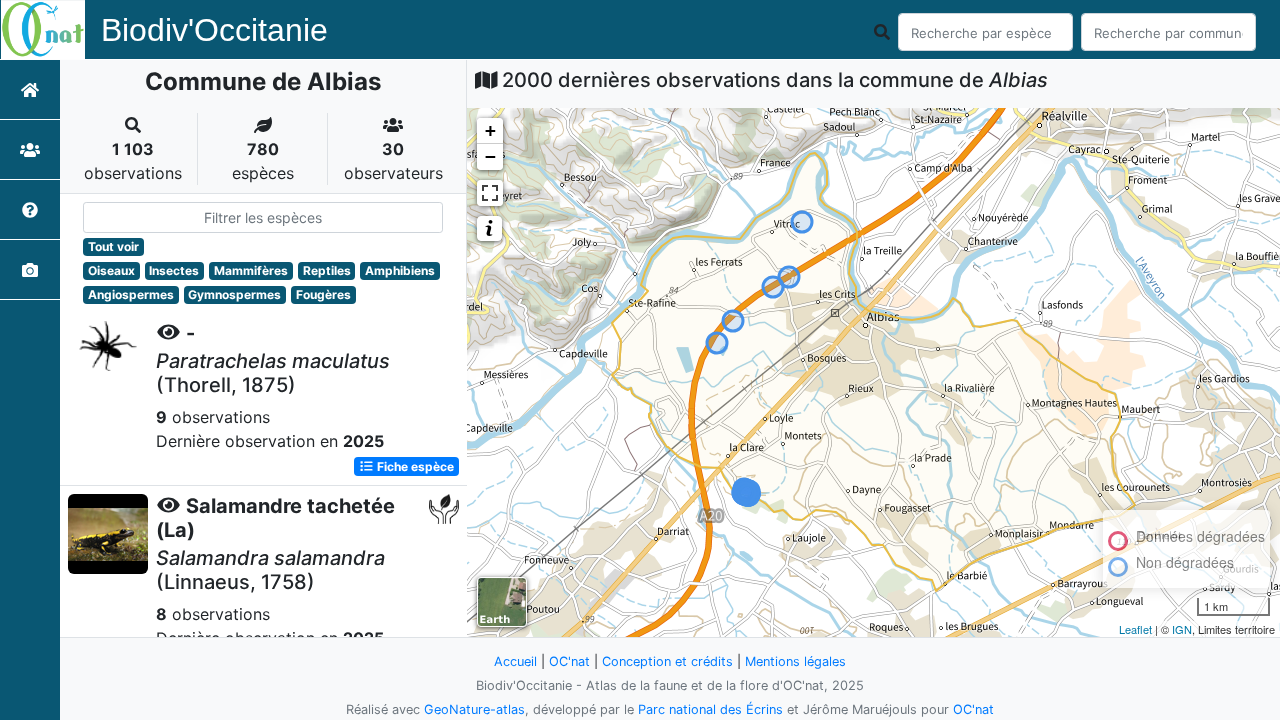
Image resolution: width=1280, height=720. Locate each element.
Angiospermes (131, 294)
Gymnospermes (234, 294)
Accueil (515, 661)
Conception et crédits (667, 661)
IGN (1182, 629)
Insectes (174, 270)
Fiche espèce (414, 466)
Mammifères (251, 270)
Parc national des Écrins (710, 709)
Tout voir (113, 246)
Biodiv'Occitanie (214, 30)
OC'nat (569, 661)
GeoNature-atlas (474, 709)
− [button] (490, 156)
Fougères (323, 294)
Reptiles (327, 270)
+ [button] (490, 130)
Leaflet (1135, 629)
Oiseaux (111, 270)
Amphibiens (400, 270)
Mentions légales (795, 661)
